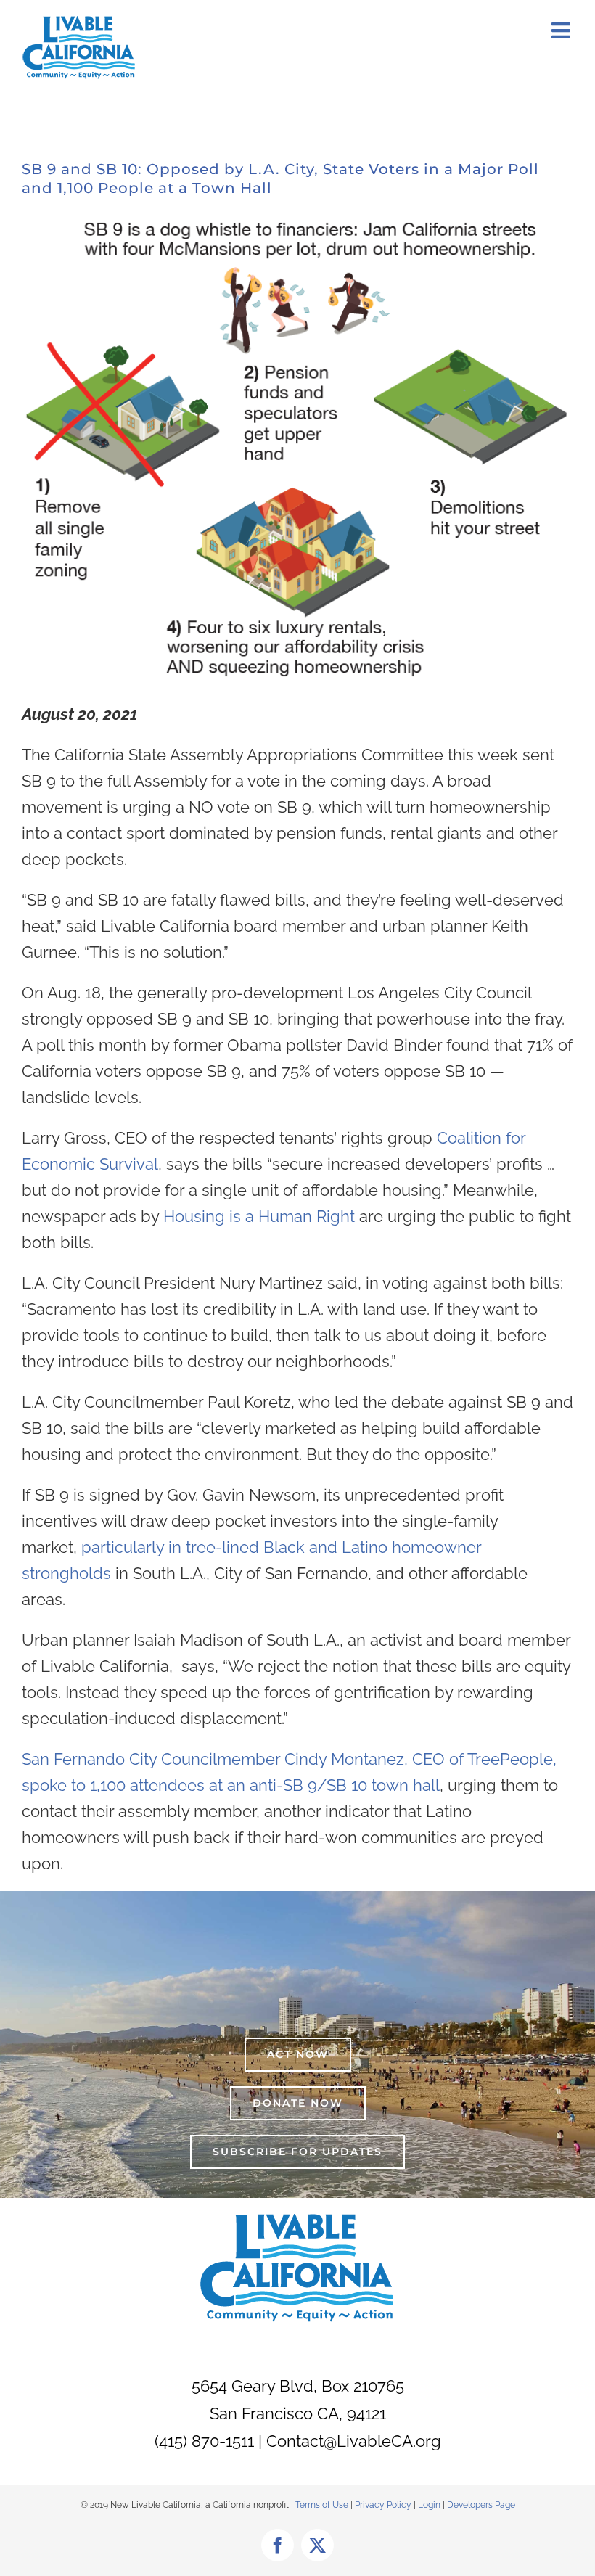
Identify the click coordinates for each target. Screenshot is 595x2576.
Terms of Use (322, 2505)
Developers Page (481, 2505)
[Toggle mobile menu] (562, 30)
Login (429, 2505)
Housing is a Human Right (259, 1216)
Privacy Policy (384, 2505)
